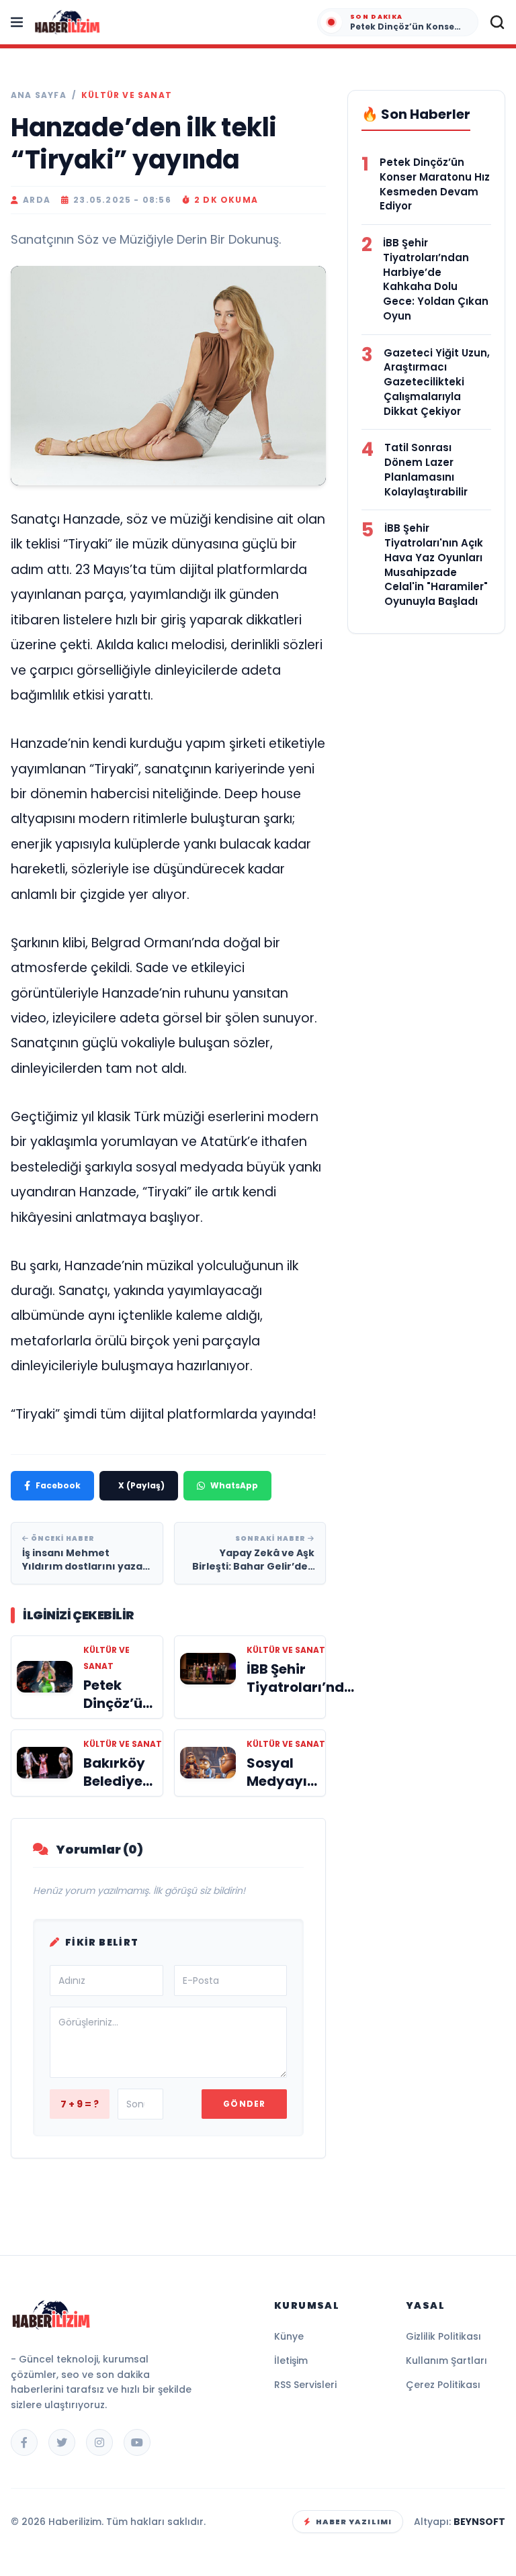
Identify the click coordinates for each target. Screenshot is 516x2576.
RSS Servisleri (305, 2385)
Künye (289, 2336)
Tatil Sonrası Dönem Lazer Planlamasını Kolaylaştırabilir (426, 469)
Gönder (244, 2104)
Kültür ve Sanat (127, 95)
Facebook (58, 1485)
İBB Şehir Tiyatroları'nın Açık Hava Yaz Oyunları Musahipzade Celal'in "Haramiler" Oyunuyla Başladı (436, 565)
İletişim (291, 2360)
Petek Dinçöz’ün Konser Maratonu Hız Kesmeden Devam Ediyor (435, 184)
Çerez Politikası (443, 2385)
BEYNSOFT (479, 2522)
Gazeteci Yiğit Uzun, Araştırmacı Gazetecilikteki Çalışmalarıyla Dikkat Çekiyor (437, 382)
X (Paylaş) (141, 1485)
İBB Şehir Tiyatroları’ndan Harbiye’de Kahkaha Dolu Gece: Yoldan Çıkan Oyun (436, 279)
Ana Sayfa (39, 95)
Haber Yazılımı (354, 2522)
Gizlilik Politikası (443, 2336)
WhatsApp (234, 1485)
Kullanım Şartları (446, 2360)
